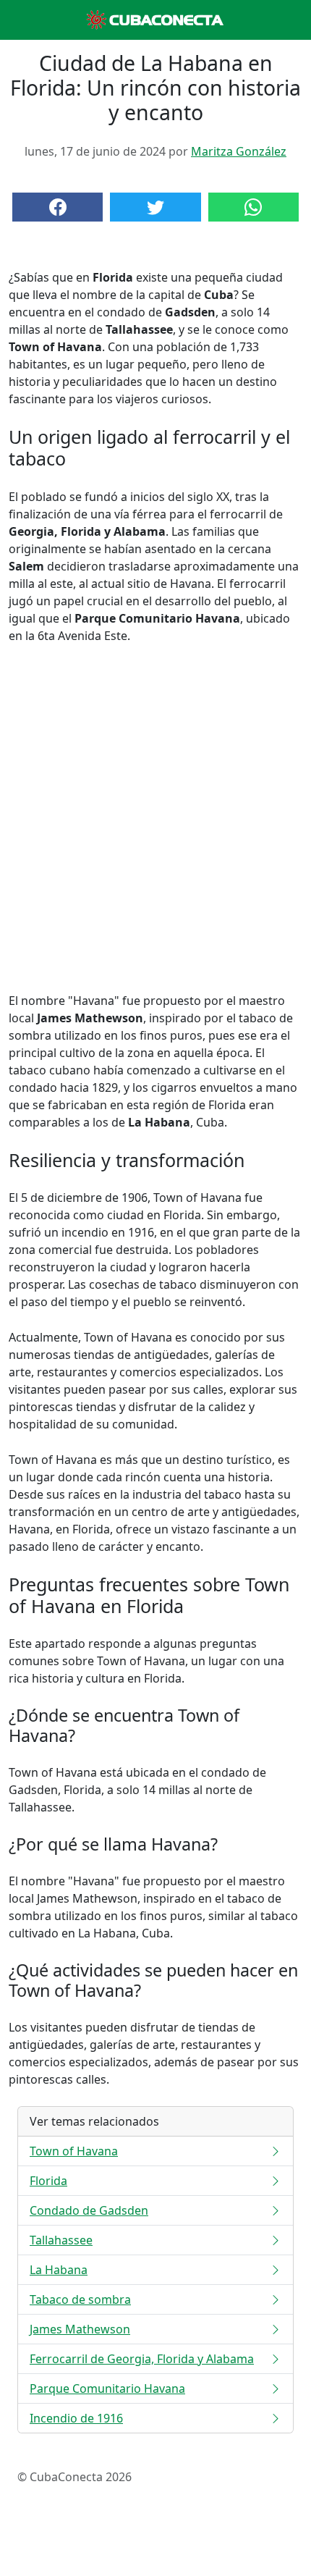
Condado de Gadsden (89, 2210)
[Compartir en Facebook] (57, 207)
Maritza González (239, 151)
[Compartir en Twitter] (155, 207)
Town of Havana (74, 2151)
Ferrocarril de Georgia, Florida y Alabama (142, 2359)
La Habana (59, 2270)
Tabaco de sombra (80, 2299)
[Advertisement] (155, 818)
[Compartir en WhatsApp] (254, 207)
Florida (48, 2181)
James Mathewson (80, 2329)
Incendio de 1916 (76, 2418)
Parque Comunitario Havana (107, 2388)
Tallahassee (61, 2240)
